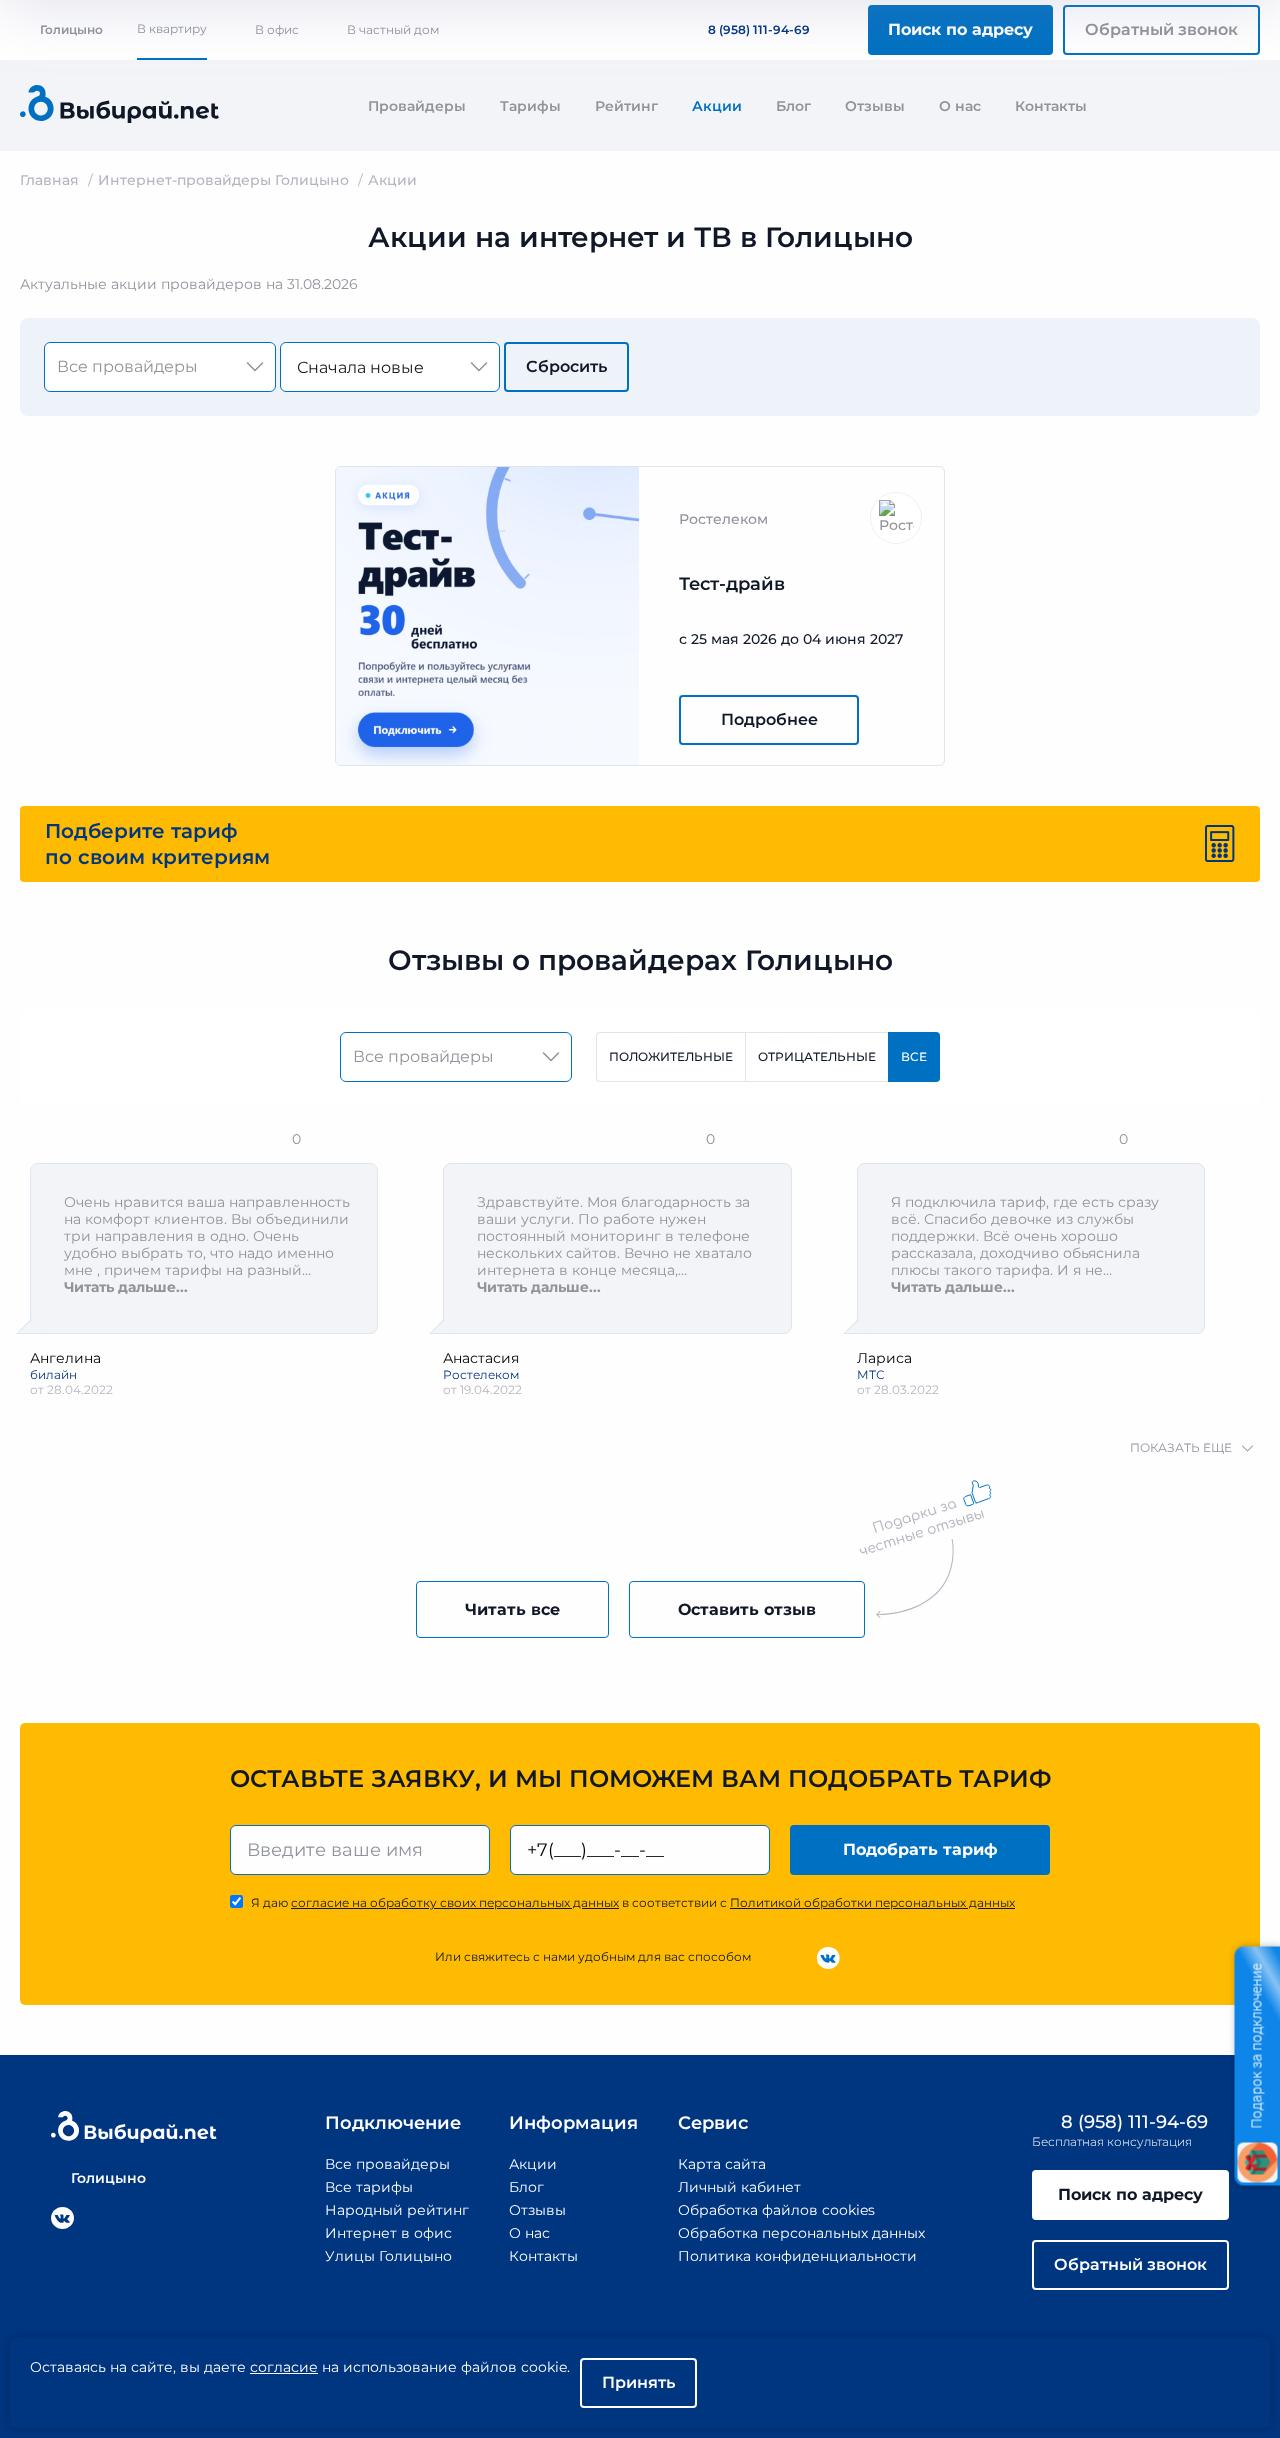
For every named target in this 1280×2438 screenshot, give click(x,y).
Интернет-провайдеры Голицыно (223, 180)
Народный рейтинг (397, 2210)
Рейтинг (626, 106)
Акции (717, 106)
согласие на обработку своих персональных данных (455, 1902)
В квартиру (172, 28)
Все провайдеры (387, 2164)
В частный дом (393, 29)
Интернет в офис (388, 2233)
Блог (793, 106)
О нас (960, 106)
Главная (49, 180)
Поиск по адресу (960, 29)
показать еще (1181, 1447)
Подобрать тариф (920, 1849)
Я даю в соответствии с (633, 1902)
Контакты (1051, 106)
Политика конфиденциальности (797, 2256)
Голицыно (71, 29)
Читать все (512, 1609)
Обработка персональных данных (801, 2233)
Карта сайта (722, 2164)
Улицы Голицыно (388, 2256)
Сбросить (566, 366)
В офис (277, 29)
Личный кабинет (739, 2187)
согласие (284, 2367)
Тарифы (530, 106)
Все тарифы (369, 2187)
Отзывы (875, 106)
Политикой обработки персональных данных (872, 1902)
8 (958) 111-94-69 (759, 29)
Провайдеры (417, 106)
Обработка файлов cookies (776, 2210)
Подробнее (769, 719)
